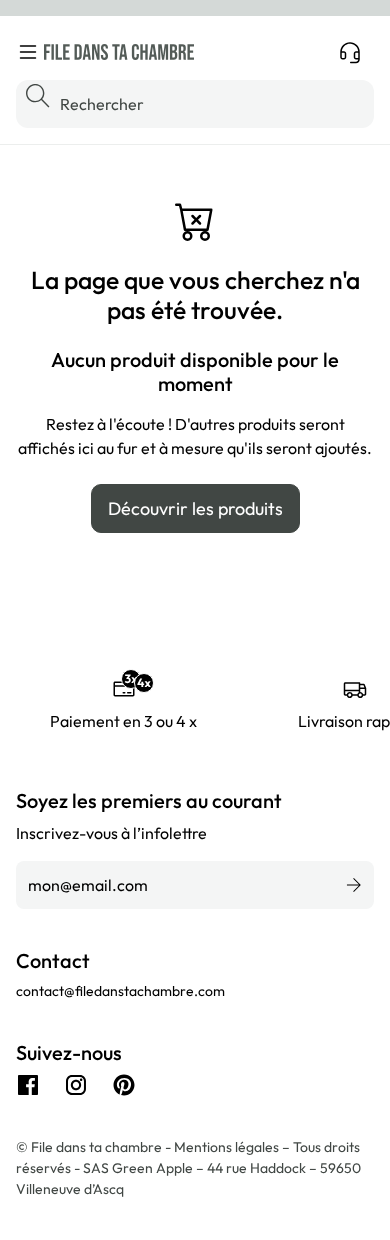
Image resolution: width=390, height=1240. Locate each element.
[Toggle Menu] (28, 52)
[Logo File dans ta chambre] (119, 52)
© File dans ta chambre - (95, 1147)
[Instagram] (76, 1085)
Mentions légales (228, 1147)
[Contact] (350, 52)
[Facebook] (28, 1085)
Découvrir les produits (195, 508)
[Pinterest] (124, 1085)
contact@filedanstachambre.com (120, 991)
